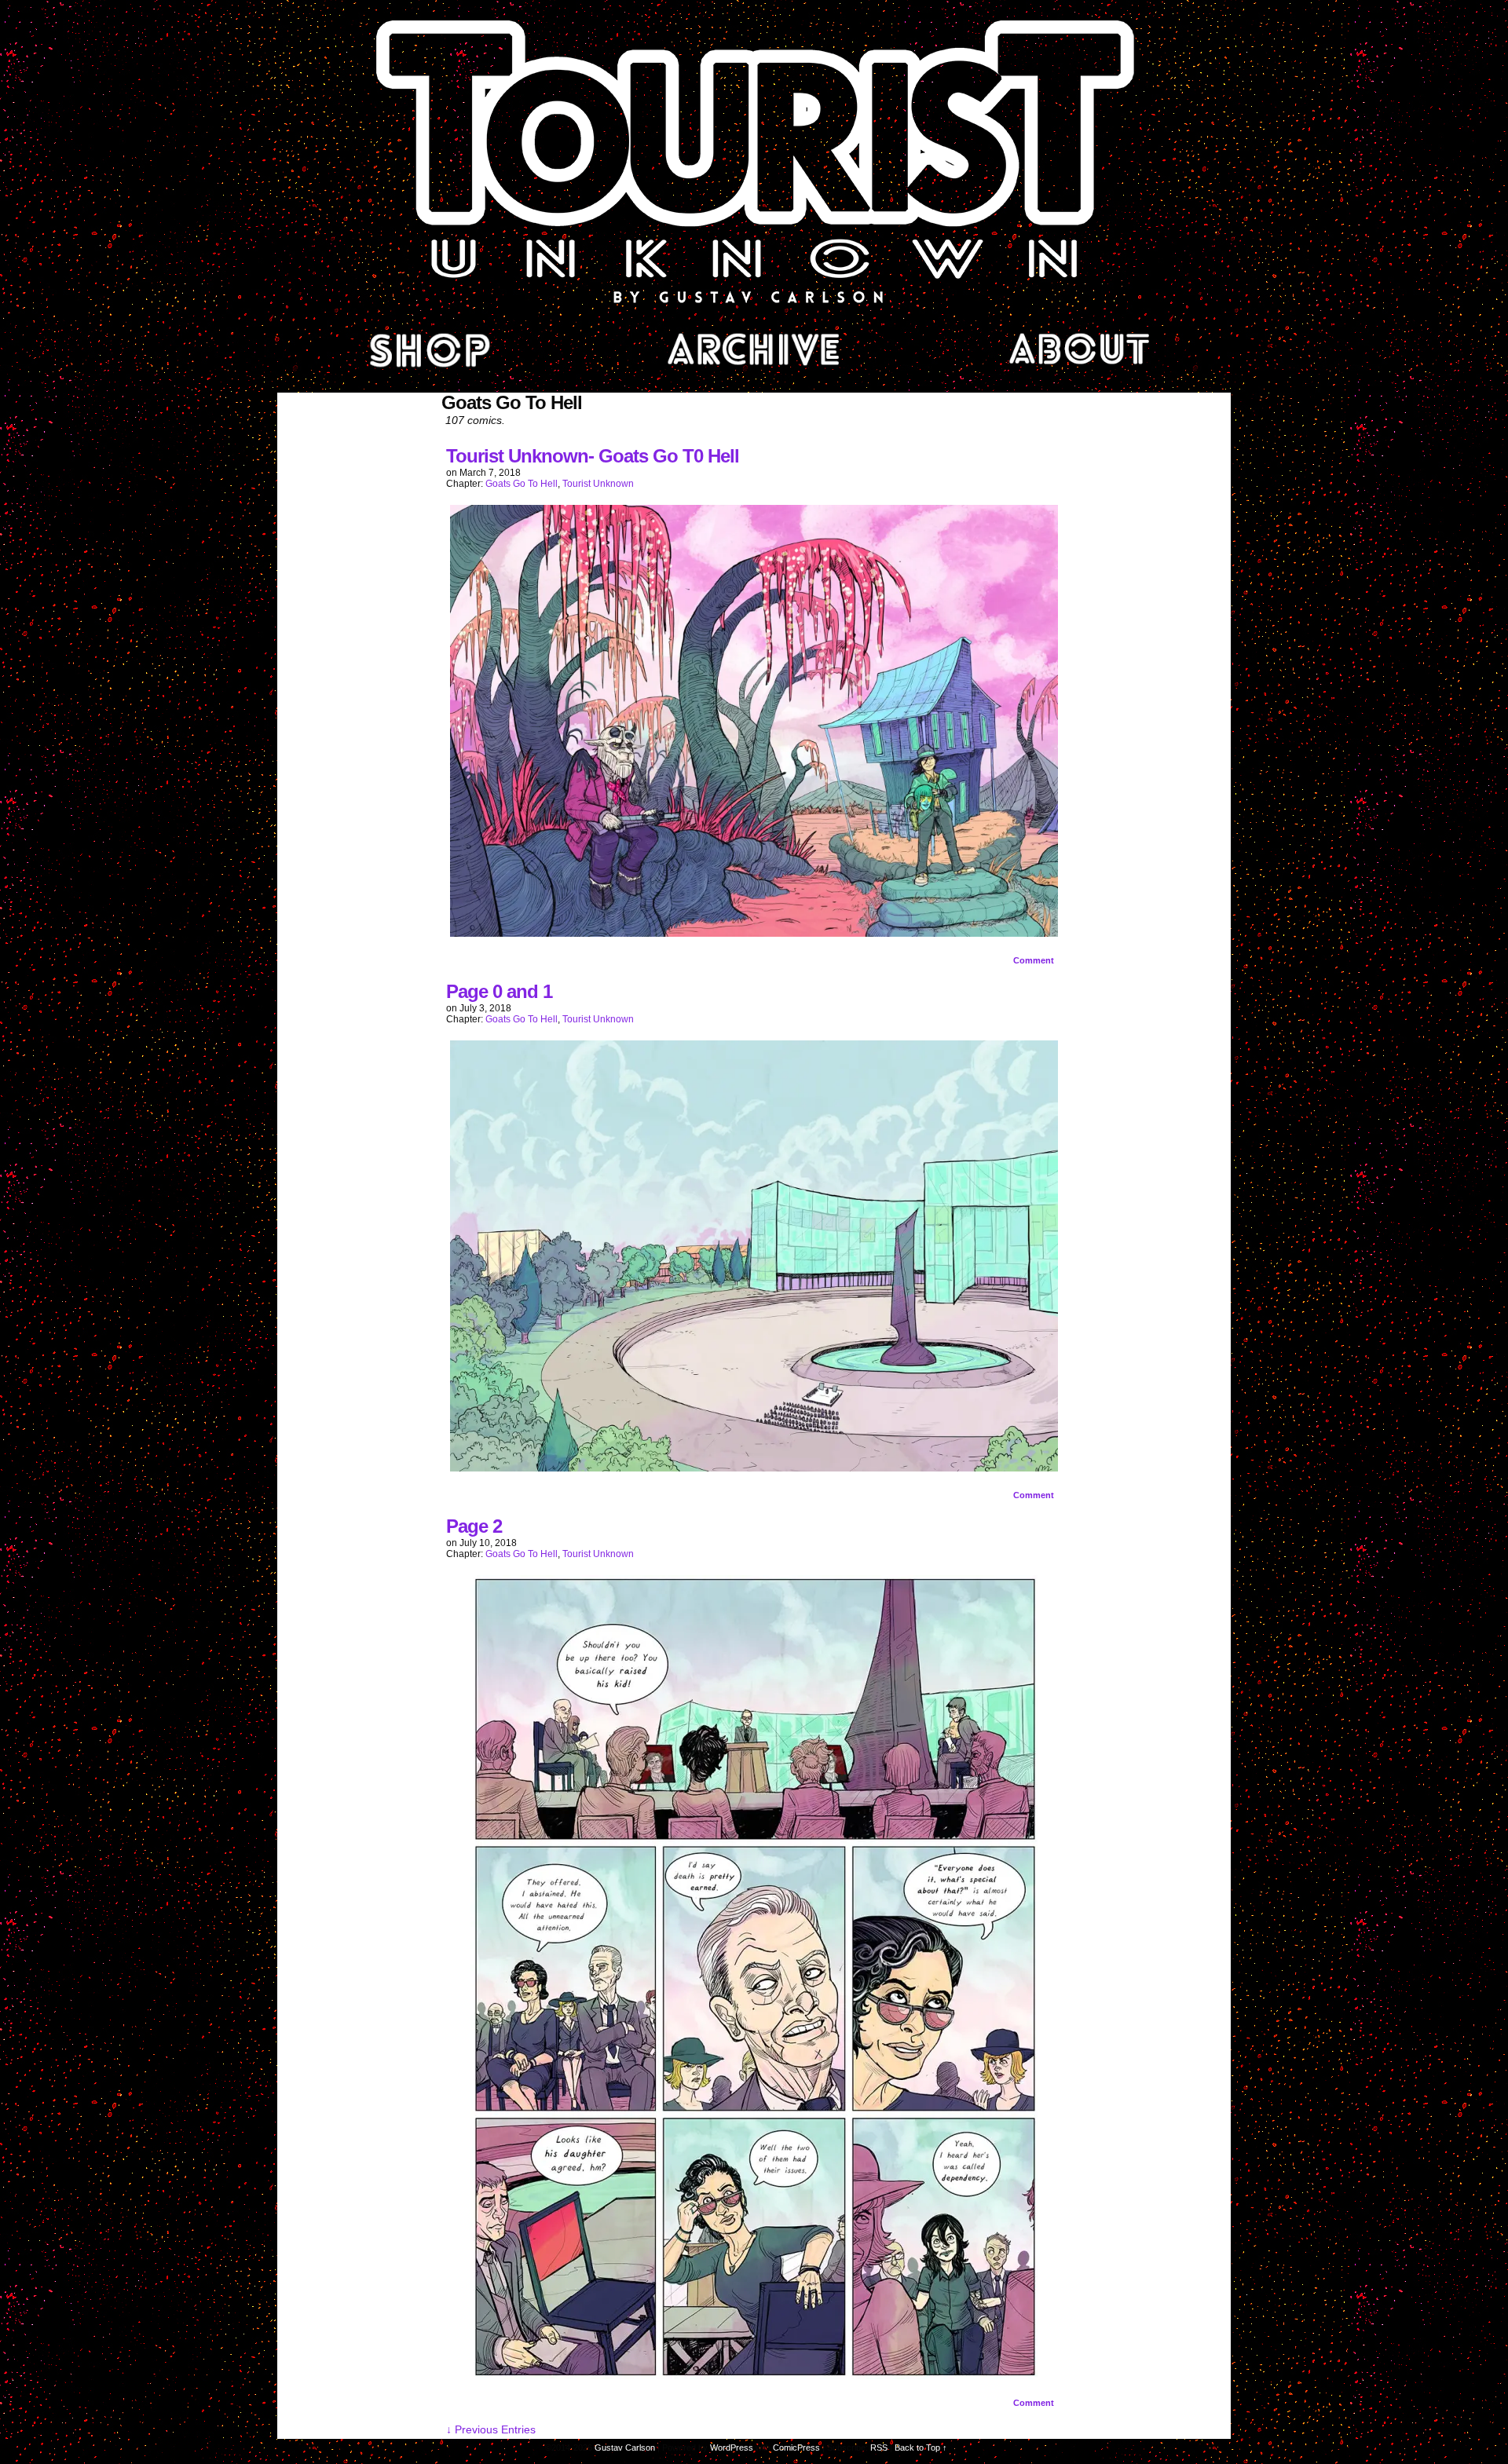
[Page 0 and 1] (754, 1468)
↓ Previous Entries (491, 2429)
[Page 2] (754, 2375)
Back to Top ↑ (921, 2448)
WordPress (732, 2448)
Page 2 (474, 1526)
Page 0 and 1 (499, 991)
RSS (879, 2448)
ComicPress (796, 2448)
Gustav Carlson (625, 2448)
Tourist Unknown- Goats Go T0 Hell (593, 456)
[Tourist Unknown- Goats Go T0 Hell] (754, 933)
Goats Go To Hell (522, 484)
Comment (1035, 960)
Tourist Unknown (754, 160)
